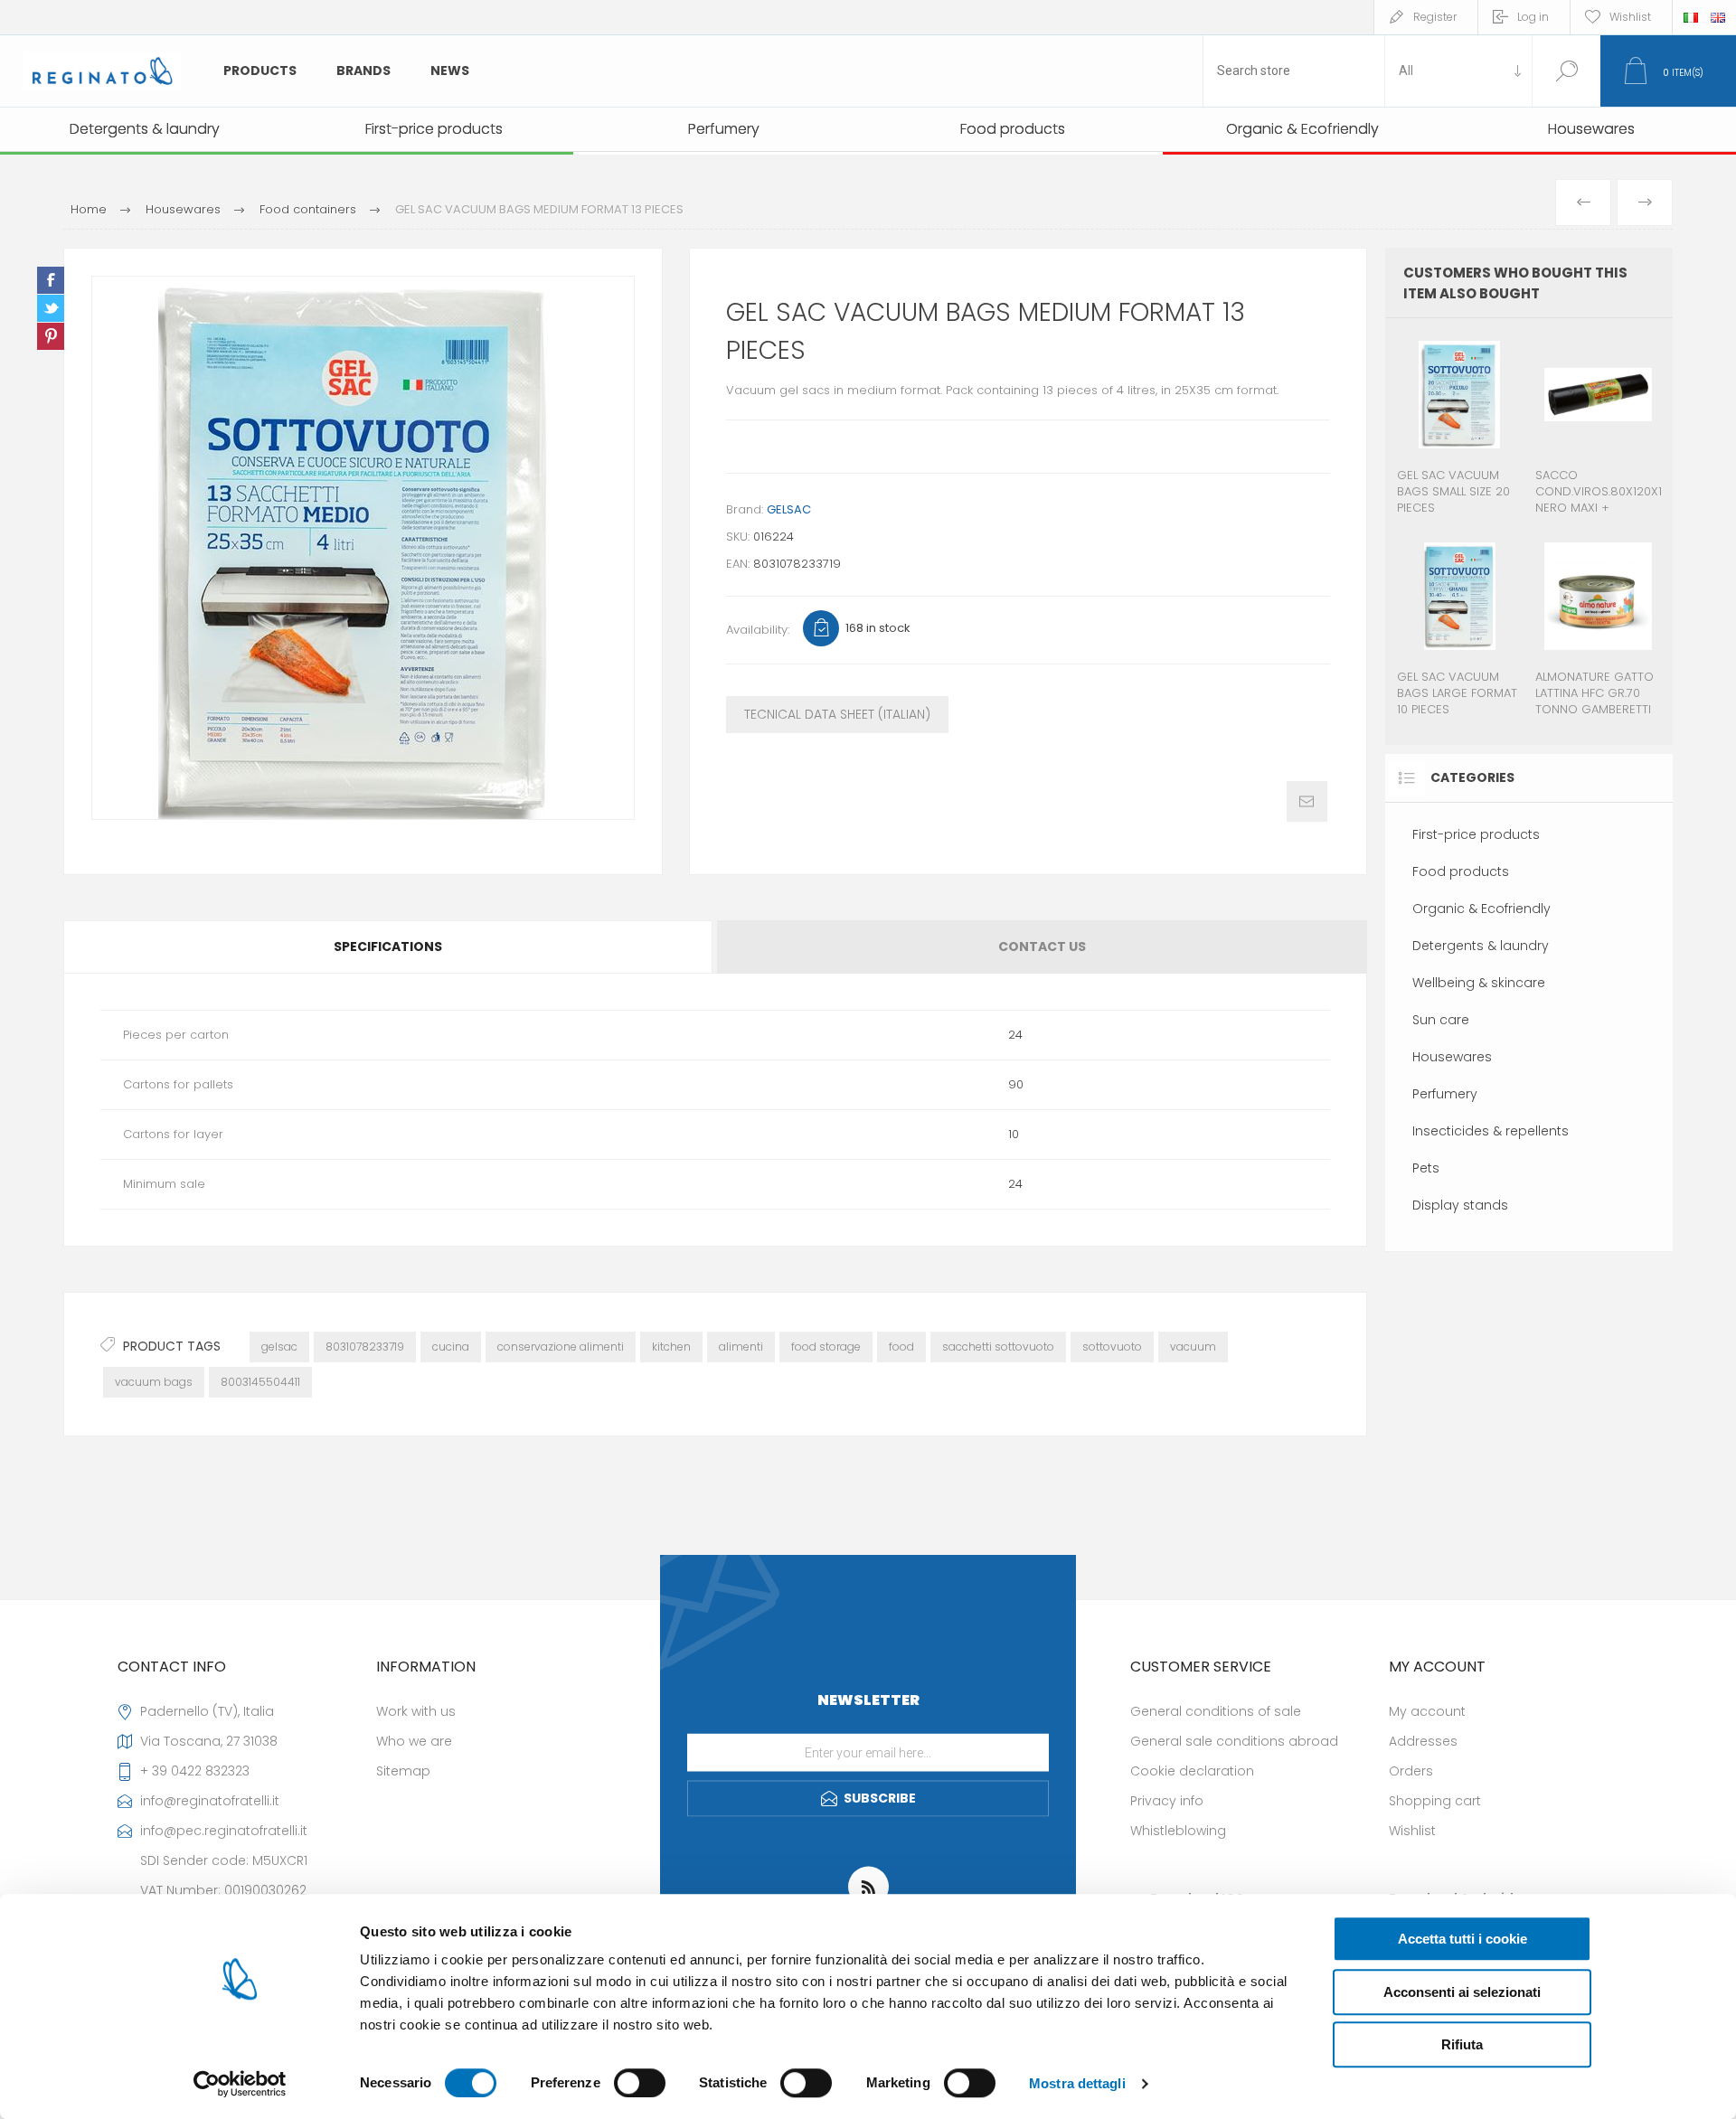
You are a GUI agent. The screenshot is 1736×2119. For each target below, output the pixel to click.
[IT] (1691, 17)
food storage (826, 1347)
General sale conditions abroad (1234, 1741)
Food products (1461, 871)
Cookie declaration (1192, 1771)
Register (1435, 17)
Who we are (414, 1741)
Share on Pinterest (51, 336)
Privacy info (1167, 1801)
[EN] (1718, 17)
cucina (451, 1347)
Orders (1411, 1771)
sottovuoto (1112, 1347)
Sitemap (403, 1771)
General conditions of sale (1216, 1711)
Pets (1426, 1168)
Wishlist (1412, 1831)
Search (1566, 71)
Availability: (758, 630)
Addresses (1423, 1741)
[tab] (389, 947)
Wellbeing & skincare (1479, 983)
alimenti (741, 1347)
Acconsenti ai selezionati (1462, 1992)
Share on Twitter (51, 308)
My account (1427, 1711)
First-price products (1476, 834)
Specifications (388, 946)
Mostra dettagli (1077, 2083)
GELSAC (789, 509)
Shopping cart (1435, 1801)
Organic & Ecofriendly (1481, 909)
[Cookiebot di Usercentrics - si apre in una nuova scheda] (240, 2084)
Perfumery (1445, 1094)
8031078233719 (365, 1347)
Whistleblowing (1178, 1831)
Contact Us (1042, 946)
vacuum (1193, 1347)
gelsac (279, 1347)
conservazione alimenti (561, 1347)
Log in (1533, 17)
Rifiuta (1462, 2044)
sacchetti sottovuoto (998, 1347)
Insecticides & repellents (1491, 1131)
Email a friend (1307, 801)
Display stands (1460, 1205)
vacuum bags (154, 1382)
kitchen (671, 1347)
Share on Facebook (51, 280)
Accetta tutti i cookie (1462, 1939)
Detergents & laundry (1481, 946)
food (901, 1347)
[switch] (640, 2083)
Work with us (416, 1711)
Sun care (1441, 1020)
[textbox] (1294, 71)
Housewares (1452, 1057)
